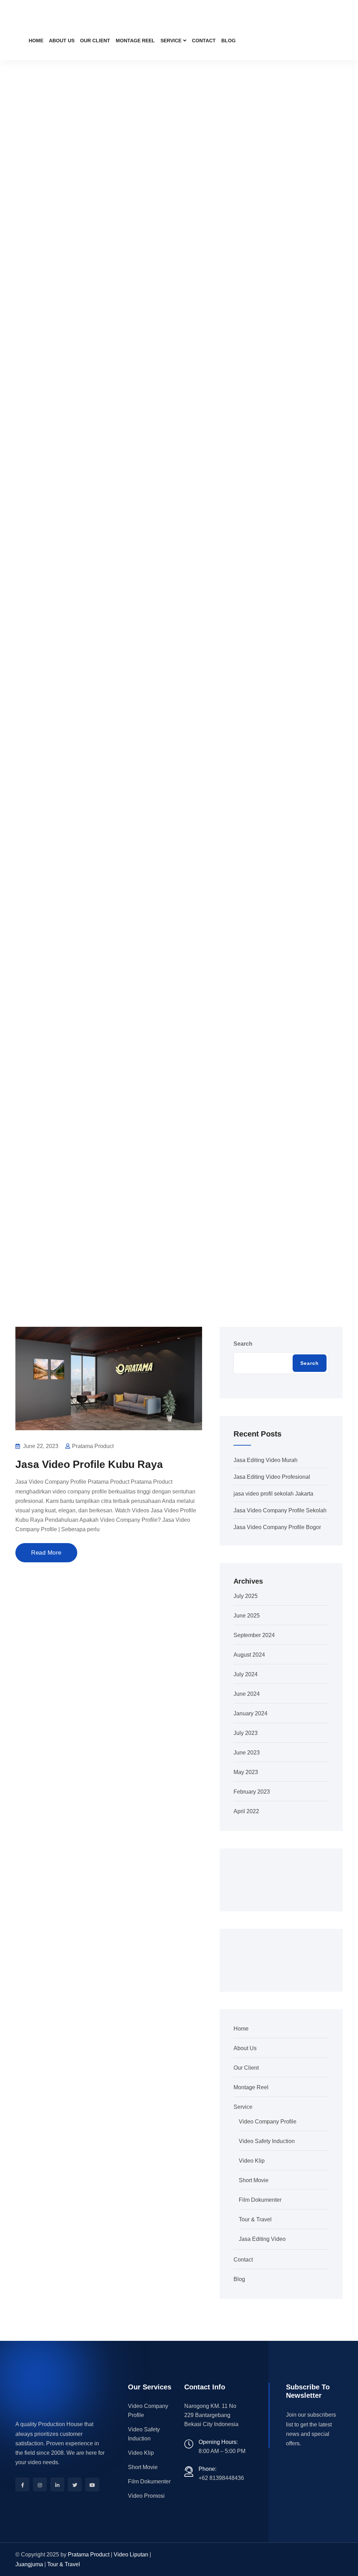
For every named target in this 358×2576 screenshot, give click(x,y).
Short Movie (254, 2180)
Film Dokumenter (260, 2200)
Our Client (95, 41)
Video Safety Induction (267, 2141)
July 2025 (246, 1596)
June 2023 (247, 1753)
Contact (204, 41)
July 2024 (246, 1674)
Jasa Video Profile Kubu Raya (89, 1464)
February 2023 (252, 1792)
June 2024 (247, 1694)
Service (171, 41)
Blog (228, 41)
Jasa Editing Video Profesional (272, 1477)
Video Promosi (146, 2496)
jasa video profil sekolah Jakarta (273, 1494)
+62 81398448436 (221, 2478)
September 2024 (254, 1635)
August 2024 (249, 1655)
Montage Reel (135, 41)
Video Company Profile (268, 2122)
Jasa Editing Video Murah (266, 1460)
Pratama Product (89, 2555)
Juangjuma (29, 2564)
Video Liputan (131, 2555)
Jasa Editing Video (262, 2239)
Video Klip (252, 2161)
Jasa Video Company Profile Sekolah (280, 1510)
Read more (46, 1553)
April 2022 (246, 1811)
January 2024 (250, 1713)
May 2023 (246, 1772)
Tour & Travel (255, 2219)
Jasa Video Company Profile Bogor (277, 1527)
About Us (62, 41)
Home (36, 41)
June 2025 (247, 1616)
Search (243, 1344)
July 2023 (246, 1733)
